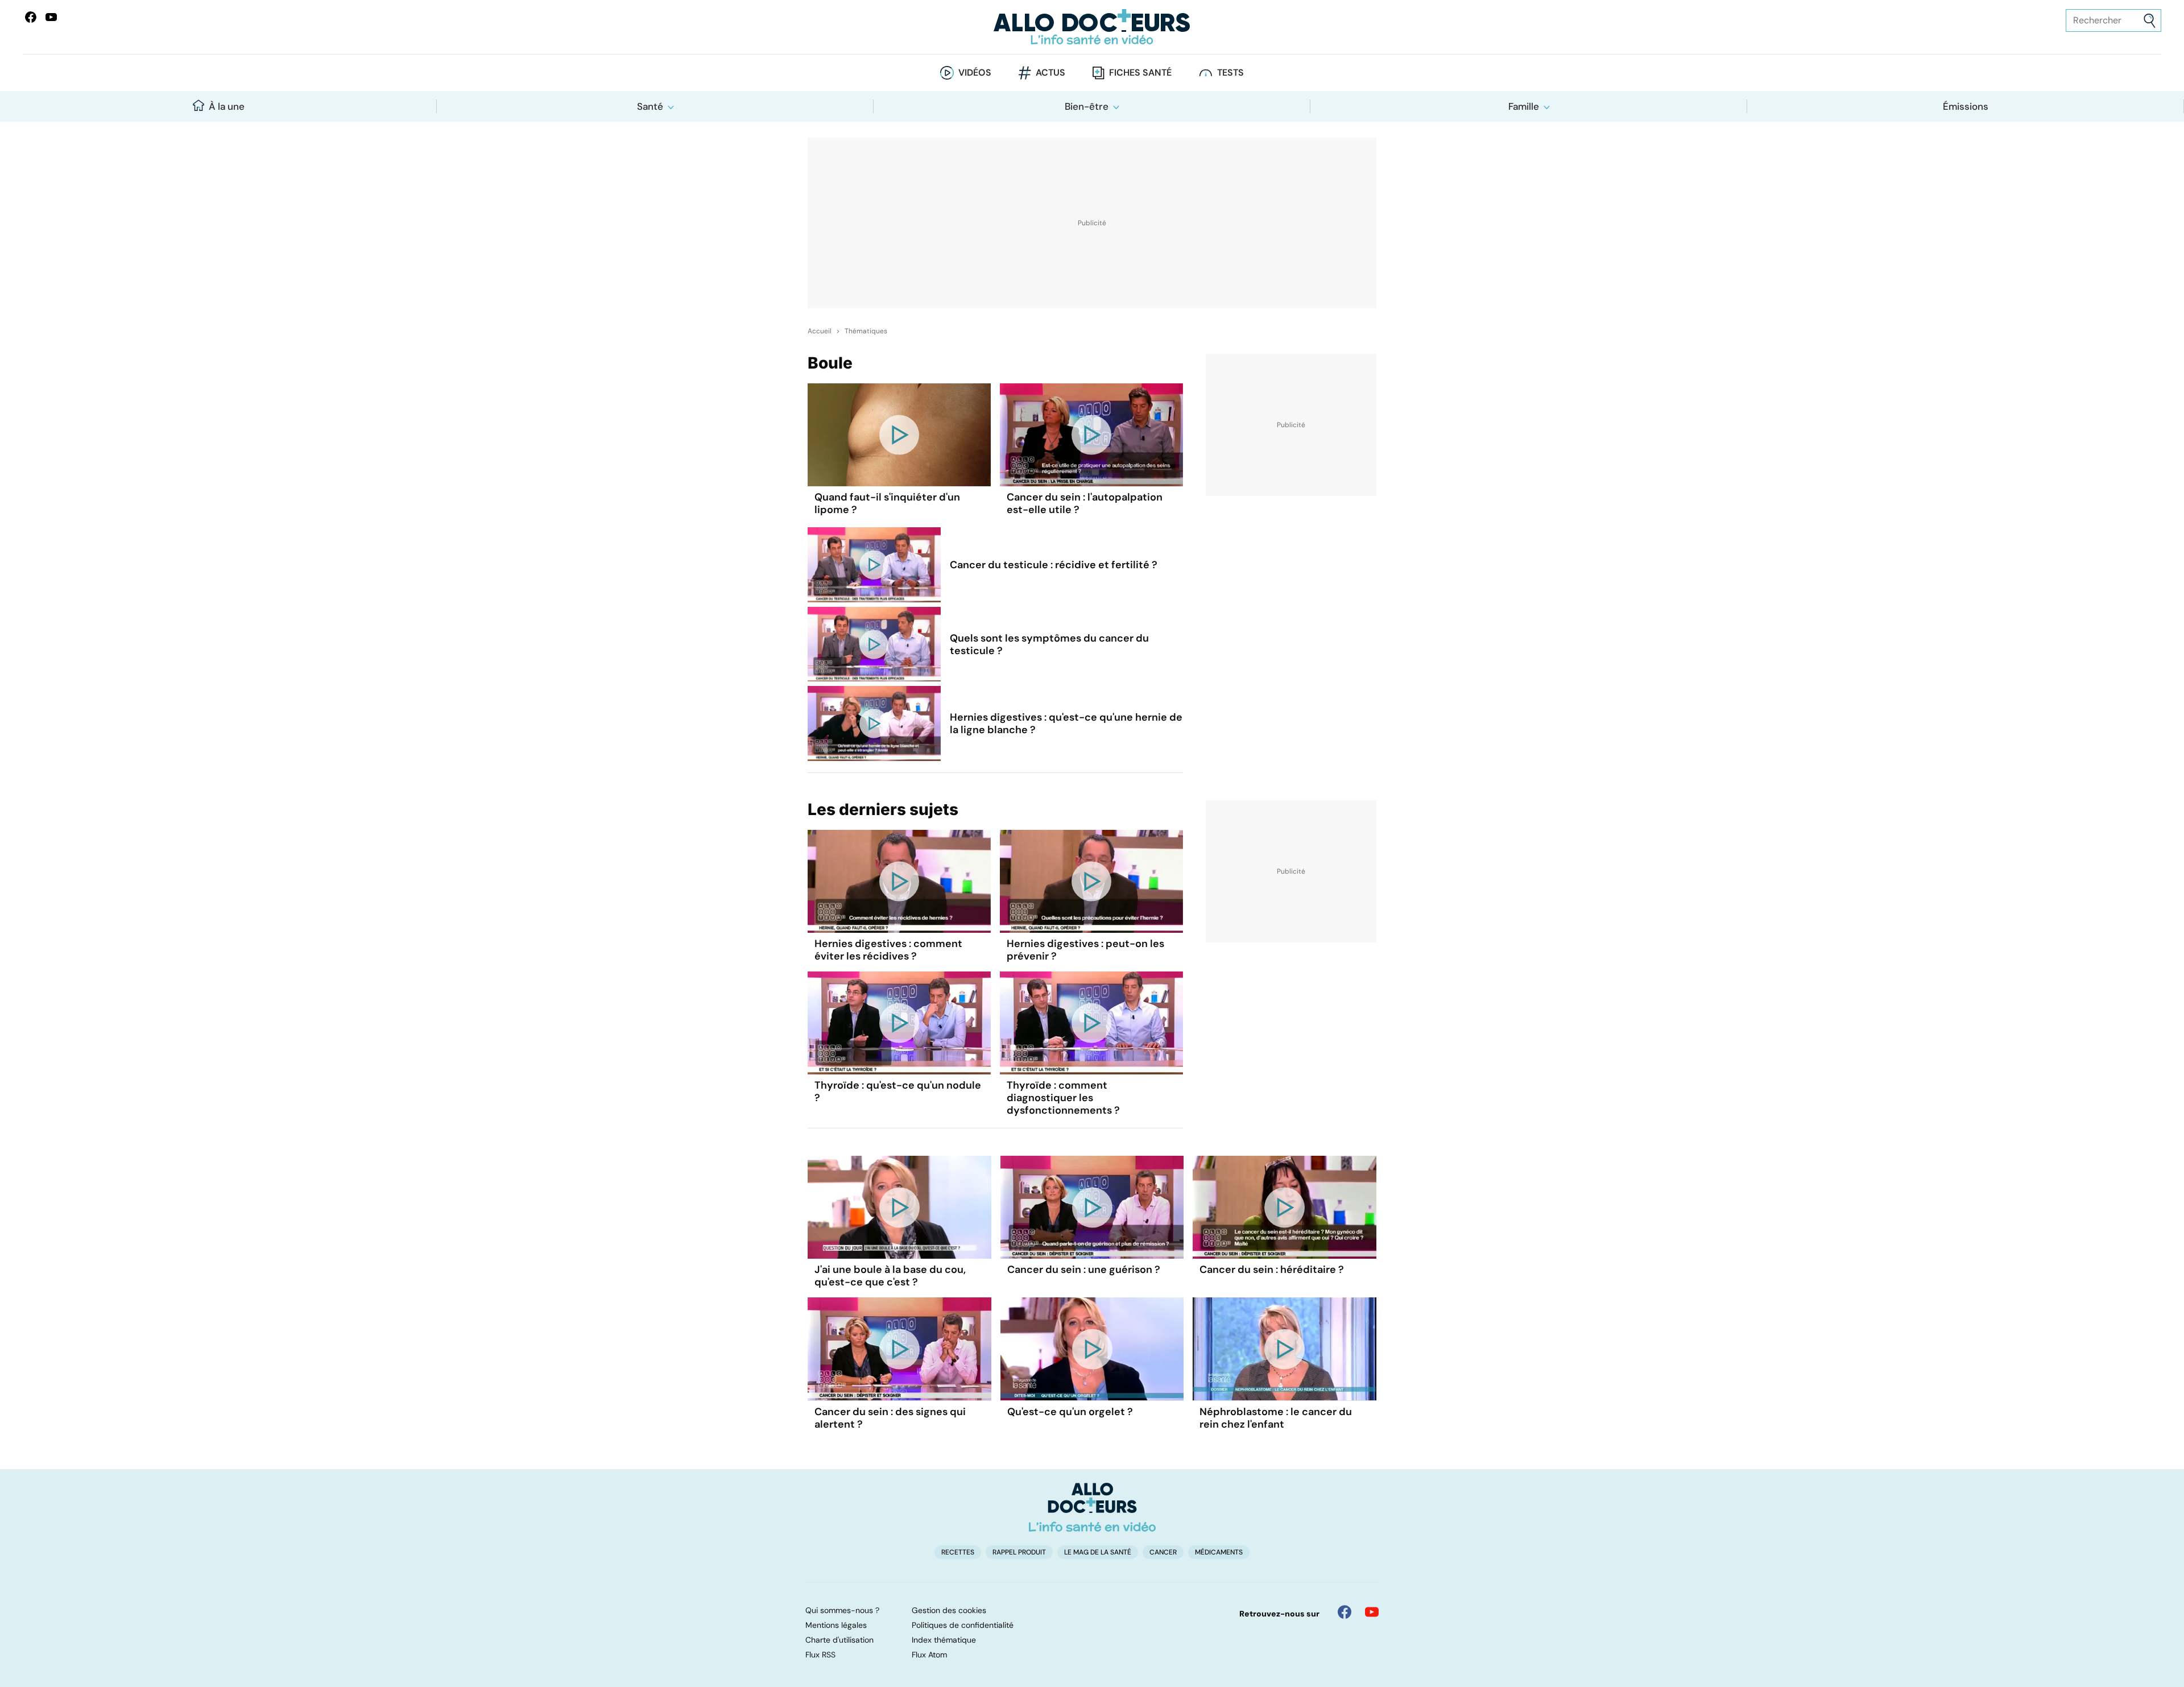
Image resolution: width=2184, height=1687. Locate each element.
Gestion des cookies (949, 1610)
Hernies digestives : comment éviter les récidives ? (888, 950)
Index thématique (944, 1640)
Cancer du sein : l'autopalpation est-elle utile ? (1085, 503)
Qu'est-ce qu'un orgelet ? (1070, 1412)
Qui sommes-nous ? (842, 1610)
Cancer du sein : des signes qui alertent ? (890, 1418)
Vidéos (975, 73)
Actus (1050, 73)
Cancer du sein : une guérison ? (1084, 1270)
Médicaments (1219, 1552)
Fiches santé (1140, 73)
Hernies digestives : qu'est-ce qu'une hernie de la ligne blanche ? (1066, 723)
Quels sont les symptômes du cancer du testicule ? (1049, 644)
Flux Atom (929, 1655)
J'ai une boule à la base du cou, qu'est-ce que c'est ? (890, 1276)
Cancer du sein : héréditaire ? (1272, 1270)
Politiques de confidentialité (963, 1625)
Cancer (1163, 1552)
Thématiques (866, 331)
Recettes (958, 1552)
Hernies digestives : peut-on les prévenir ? (1085, 950)
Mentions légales (836, 1625)
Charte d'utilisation (839, 1640)
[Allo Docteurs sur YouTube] (51, 17)
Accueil (820, 331)
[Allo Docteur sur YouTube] (1372, 1612)
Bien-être (1087, 106)
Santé (650, 106)
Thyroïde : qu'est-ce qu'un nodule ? (898, 1091)
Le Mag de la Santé (1098, 1552)
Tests (1230, 73)
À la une (227, 106)
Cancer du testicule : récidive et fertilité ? (1054, 565)
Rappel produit (1019, 1552)
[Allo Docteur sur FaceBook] (31, 17)
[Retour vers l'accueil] (1092, 27)
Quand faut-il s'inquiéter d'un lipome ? (887, 503)
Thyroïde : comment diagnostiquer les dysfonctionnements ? (1063, 1098)
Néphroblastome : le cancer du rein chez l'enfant (1276, 1418)
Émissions (1966, 106)
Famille (1524, 106)
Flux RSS (820, 1655)
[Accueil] (1092, 1507)
